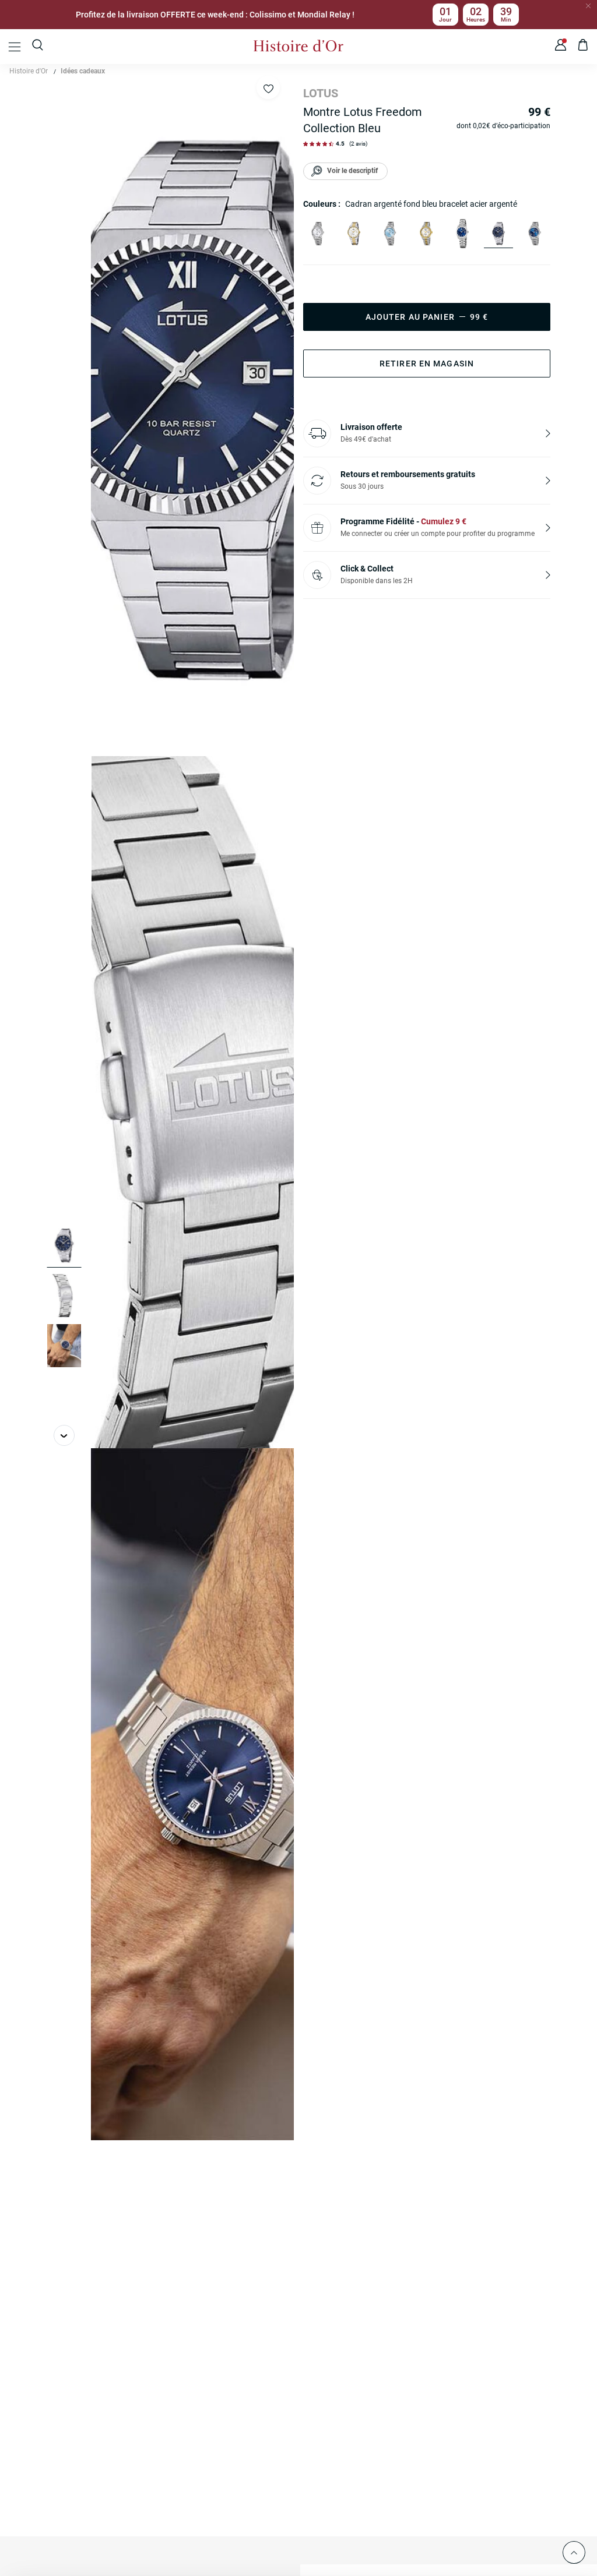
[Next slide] (64, 1435)
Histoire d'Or (29, 71)
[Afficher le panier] (583, 47)
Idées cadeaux (83, 71)
